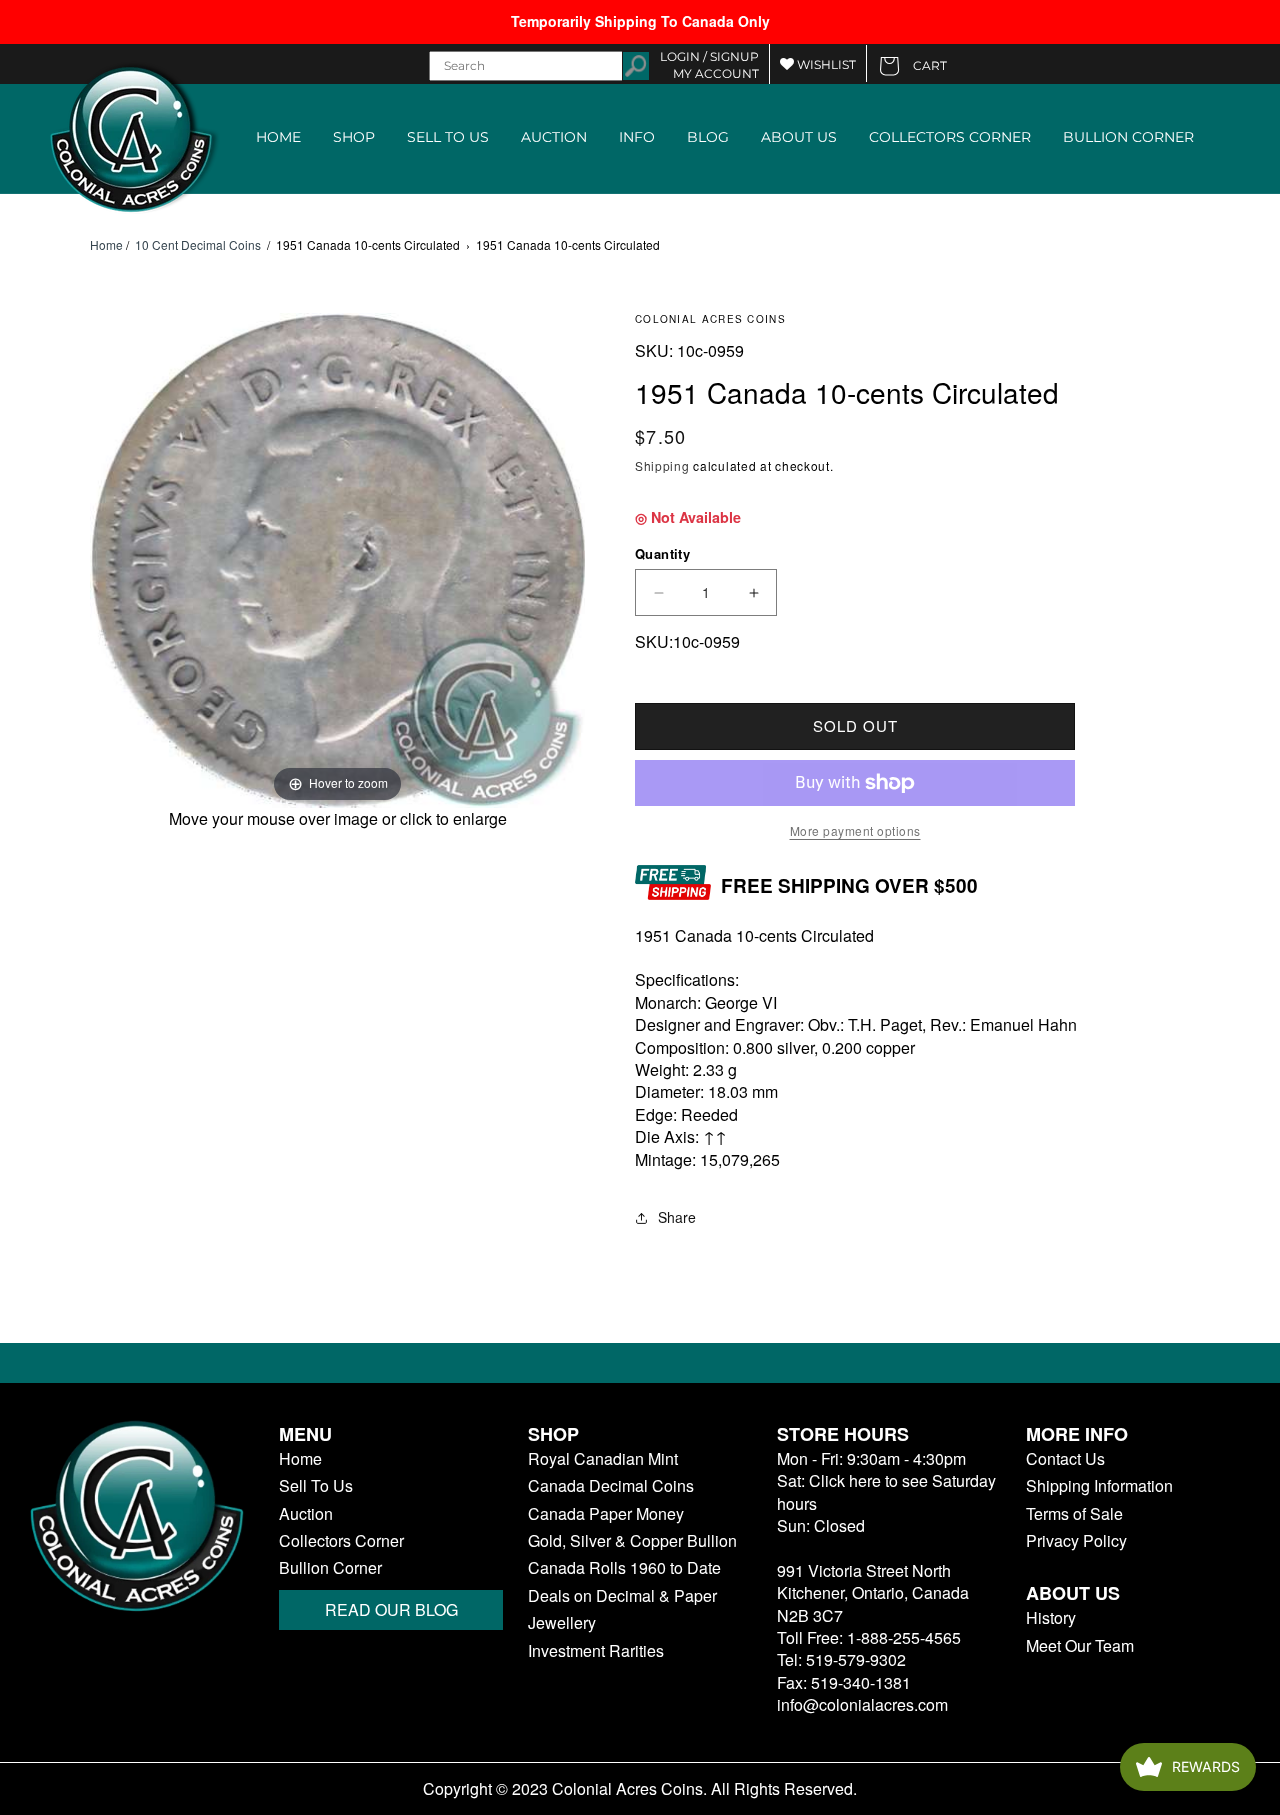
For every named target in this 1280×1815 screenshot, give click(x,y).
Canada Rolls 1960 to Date (624, 1568)
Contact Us (1065, 1459)
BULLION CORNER (1128, 137)
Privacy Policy (1076, 1541)
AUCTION (554, 137)
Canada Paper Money (606, 1514)
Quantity (662, 553)
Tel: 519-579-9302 (841, 1659)
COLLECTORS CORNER (950, 137)
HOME (278, 137)
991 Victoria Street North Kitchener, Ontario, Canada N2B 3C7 (873, 1593)
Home (106, 245)
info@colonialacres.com (862, 1704)
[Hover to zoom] (337, 557)
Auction (306, 1514)
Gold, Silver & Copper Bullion (632, 1541)
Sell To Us (316, 1486)
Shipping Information (1099, 1486)
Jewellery (562, 1623)
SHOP (354, 137)
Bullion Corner (330, 1568)
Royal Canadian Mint (603, 1459)
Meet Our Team (1080, 1646)
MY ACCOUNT (716, 73)
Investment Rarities (596, 1651)
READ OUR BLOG (391, 1609)
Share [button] (677, 1217)
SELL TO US (448, 137)
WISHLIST (825, 64)
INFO (637, 137)
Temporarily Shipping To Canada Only (640, 21)
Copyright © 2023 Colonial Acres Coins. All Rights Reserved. (640, 1789)
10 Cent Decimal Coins (198, 244)
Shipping (662, 465)
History (1051, 1618)
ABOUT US (799, 137)
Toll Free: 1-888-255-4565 (869, 1637)
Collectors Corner (341, 1541)
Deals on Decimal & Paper (622, 1596)
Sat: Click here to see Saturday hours (886, 1491)
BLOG (708, 137)
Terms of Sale (1074, 1514)
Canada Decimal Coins (611, 1486)
